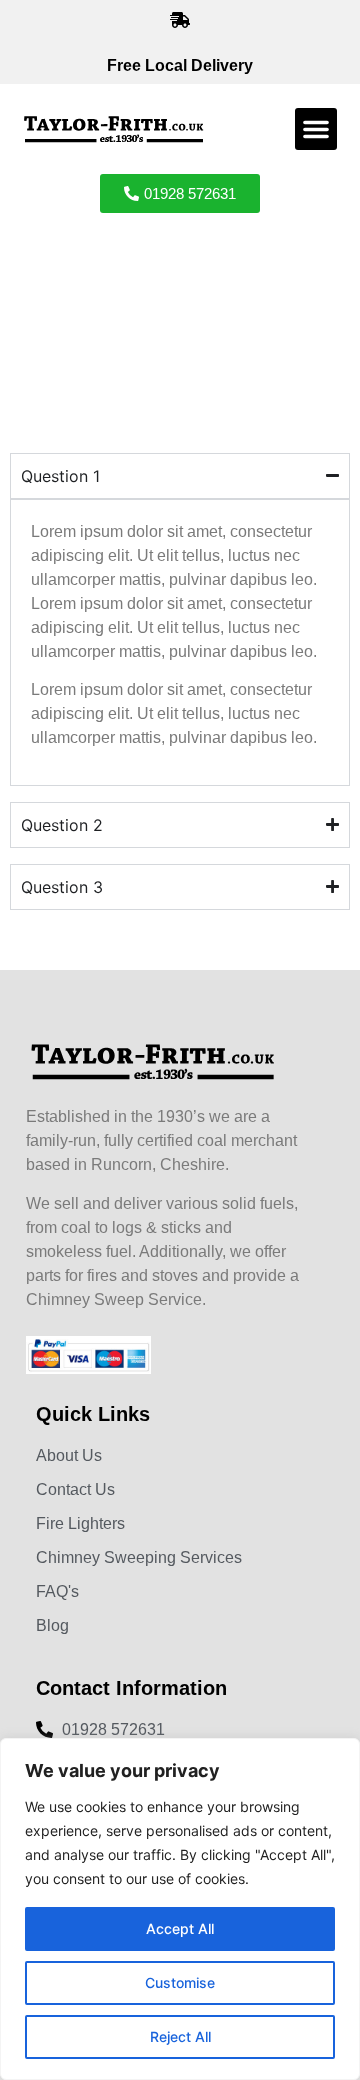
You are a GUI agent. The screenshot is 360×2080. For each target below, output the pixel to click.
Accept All (180, 1928)
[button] (316, 129)
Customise (180, 1982)
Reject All (180, 2036)
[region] (180, 1909)
